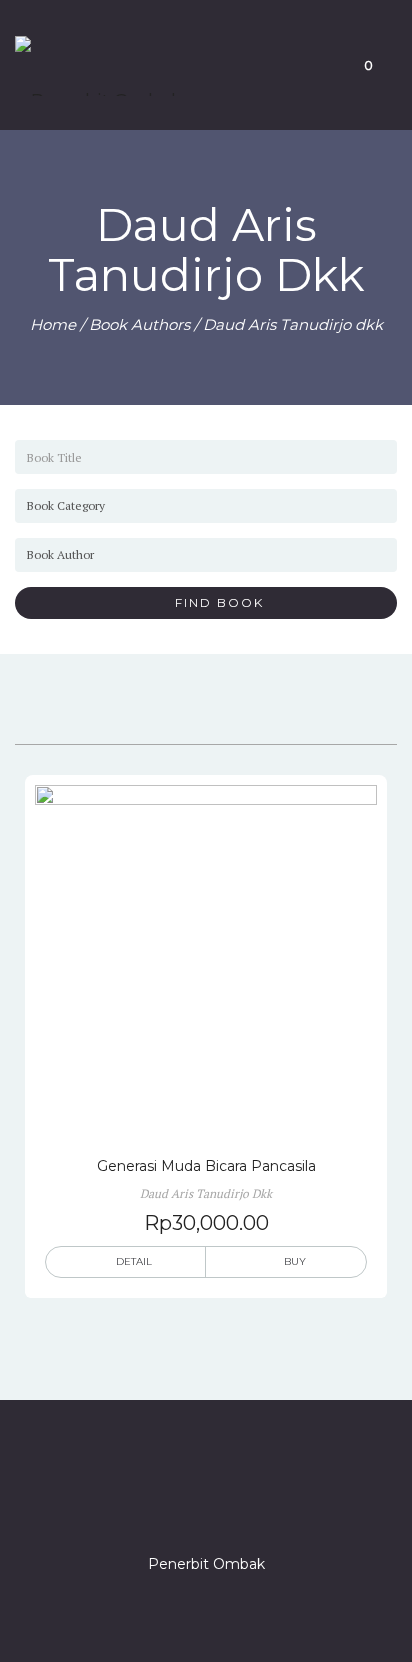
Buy (295, 1261)
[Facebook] (134, 1507)
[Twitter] (170, 1507)
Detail (134, 1261)
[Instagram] (206, 1507)
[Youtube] (278, 1507)
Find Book (212, 602)
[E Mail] (242, 1507)
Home (53, 324)
